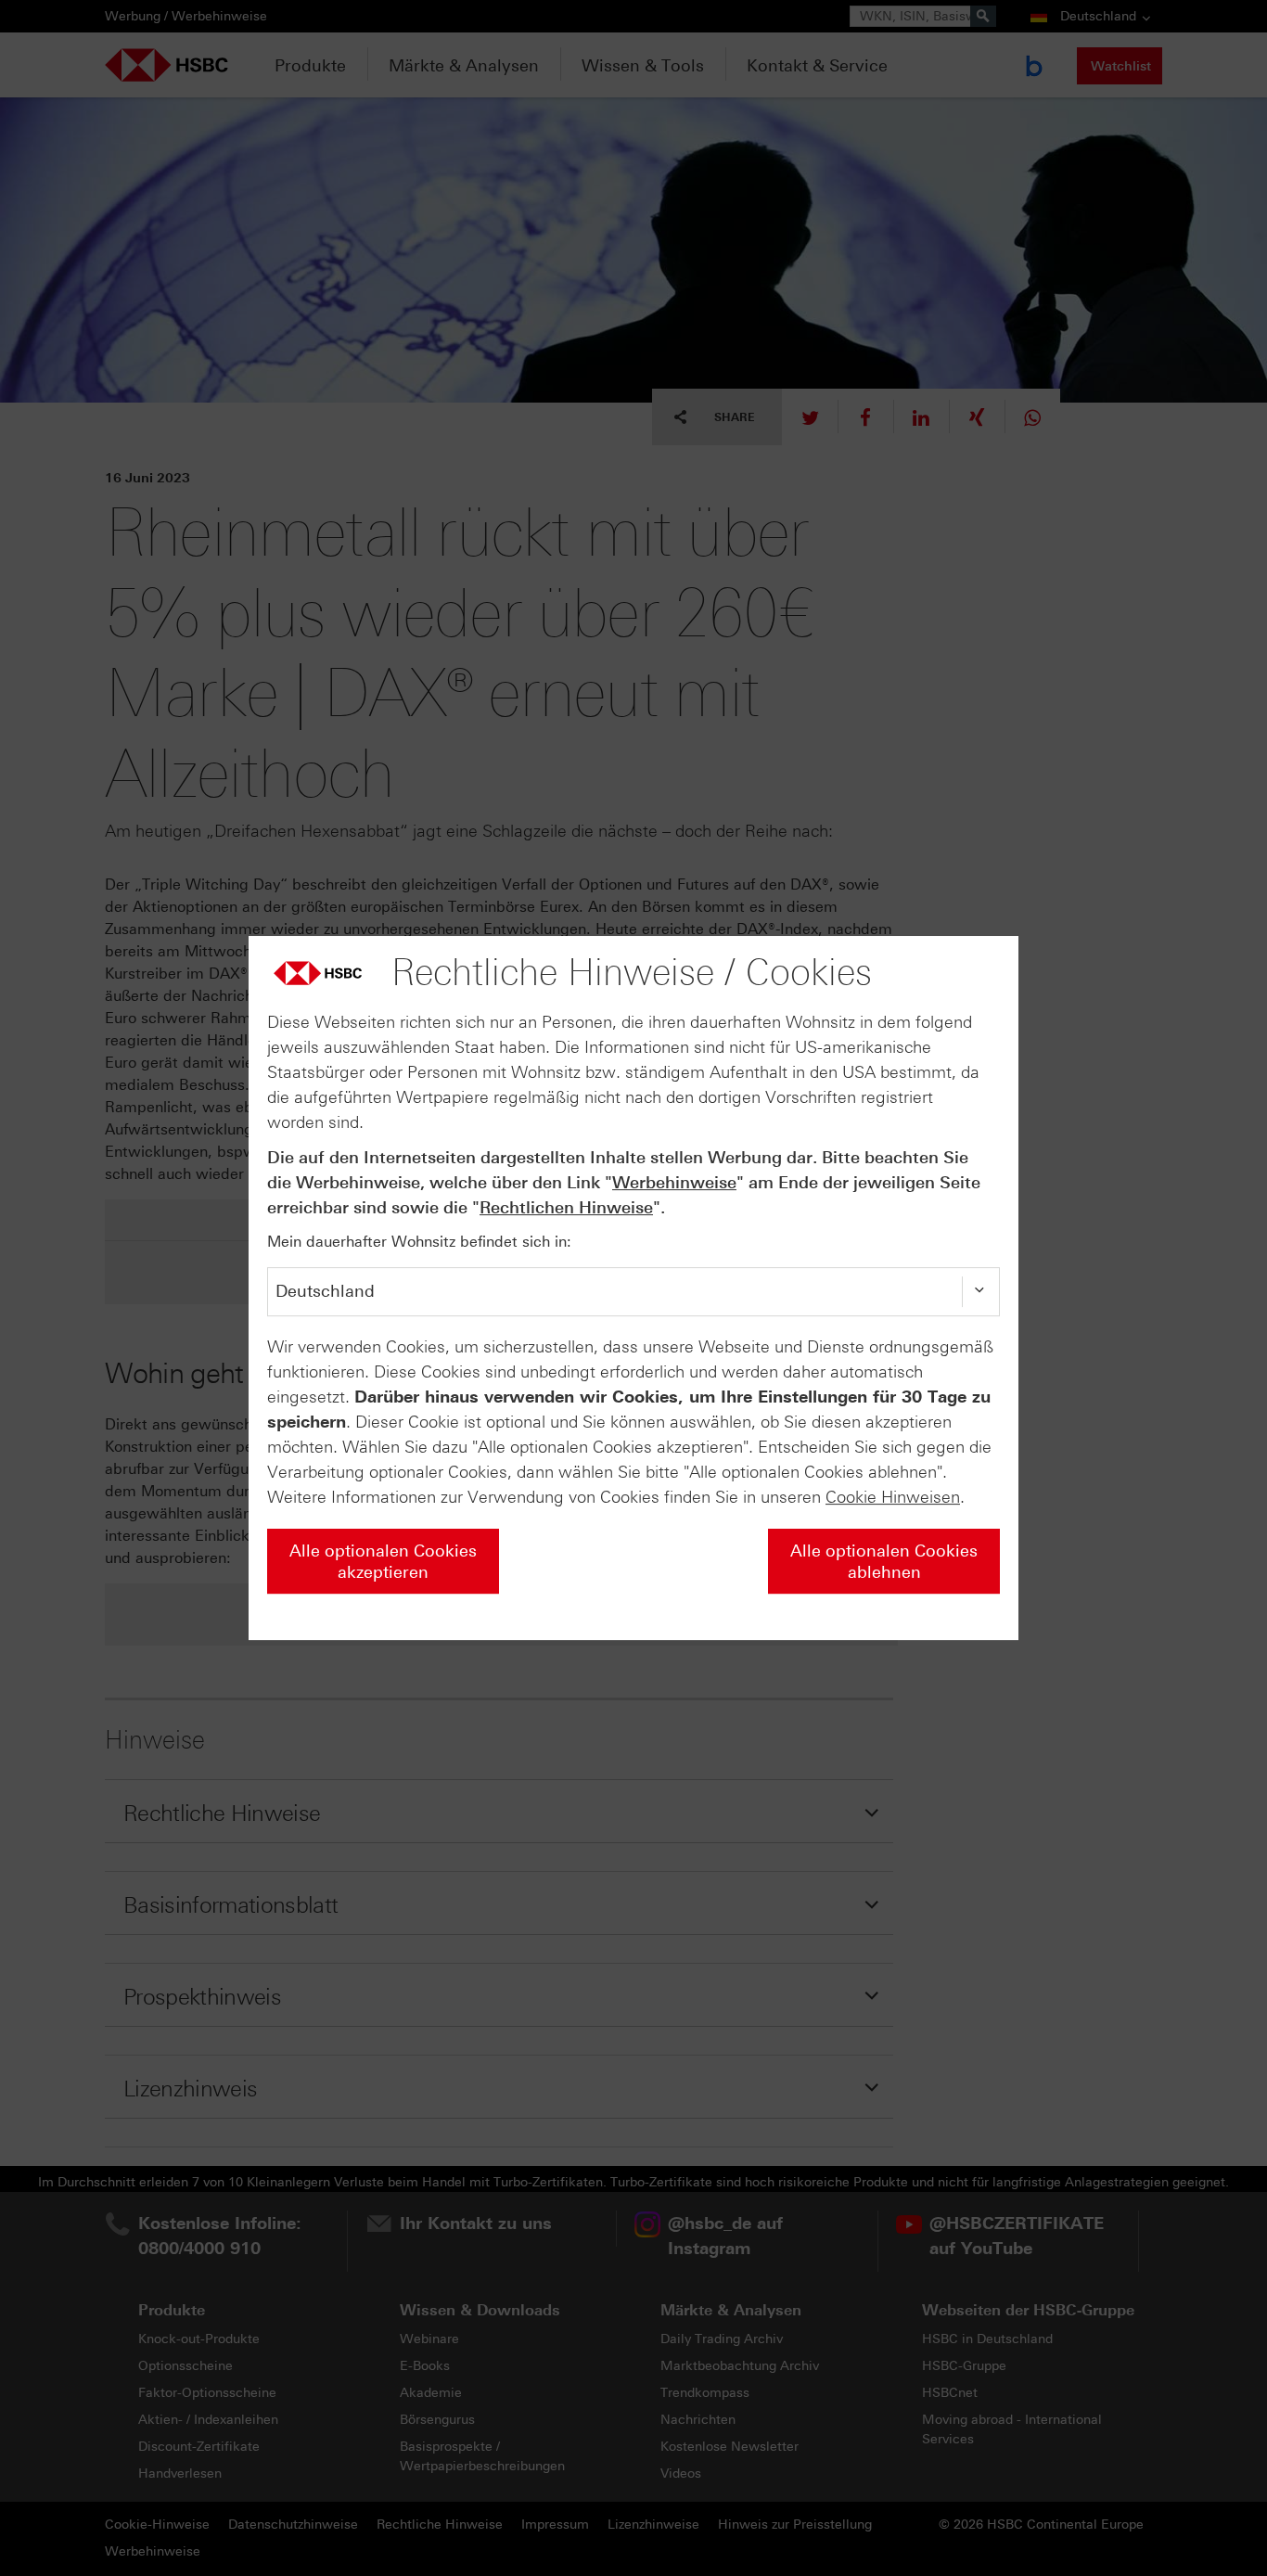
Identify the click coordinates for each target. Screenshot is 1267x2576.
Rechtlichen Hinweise (566, 1208)
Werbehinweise (674, 1183)
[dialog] (633, 1288)
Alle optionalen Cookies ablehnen (884, 1562)
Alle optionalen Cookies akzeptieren (383, 1562)
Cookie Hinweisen (893, 1497)
